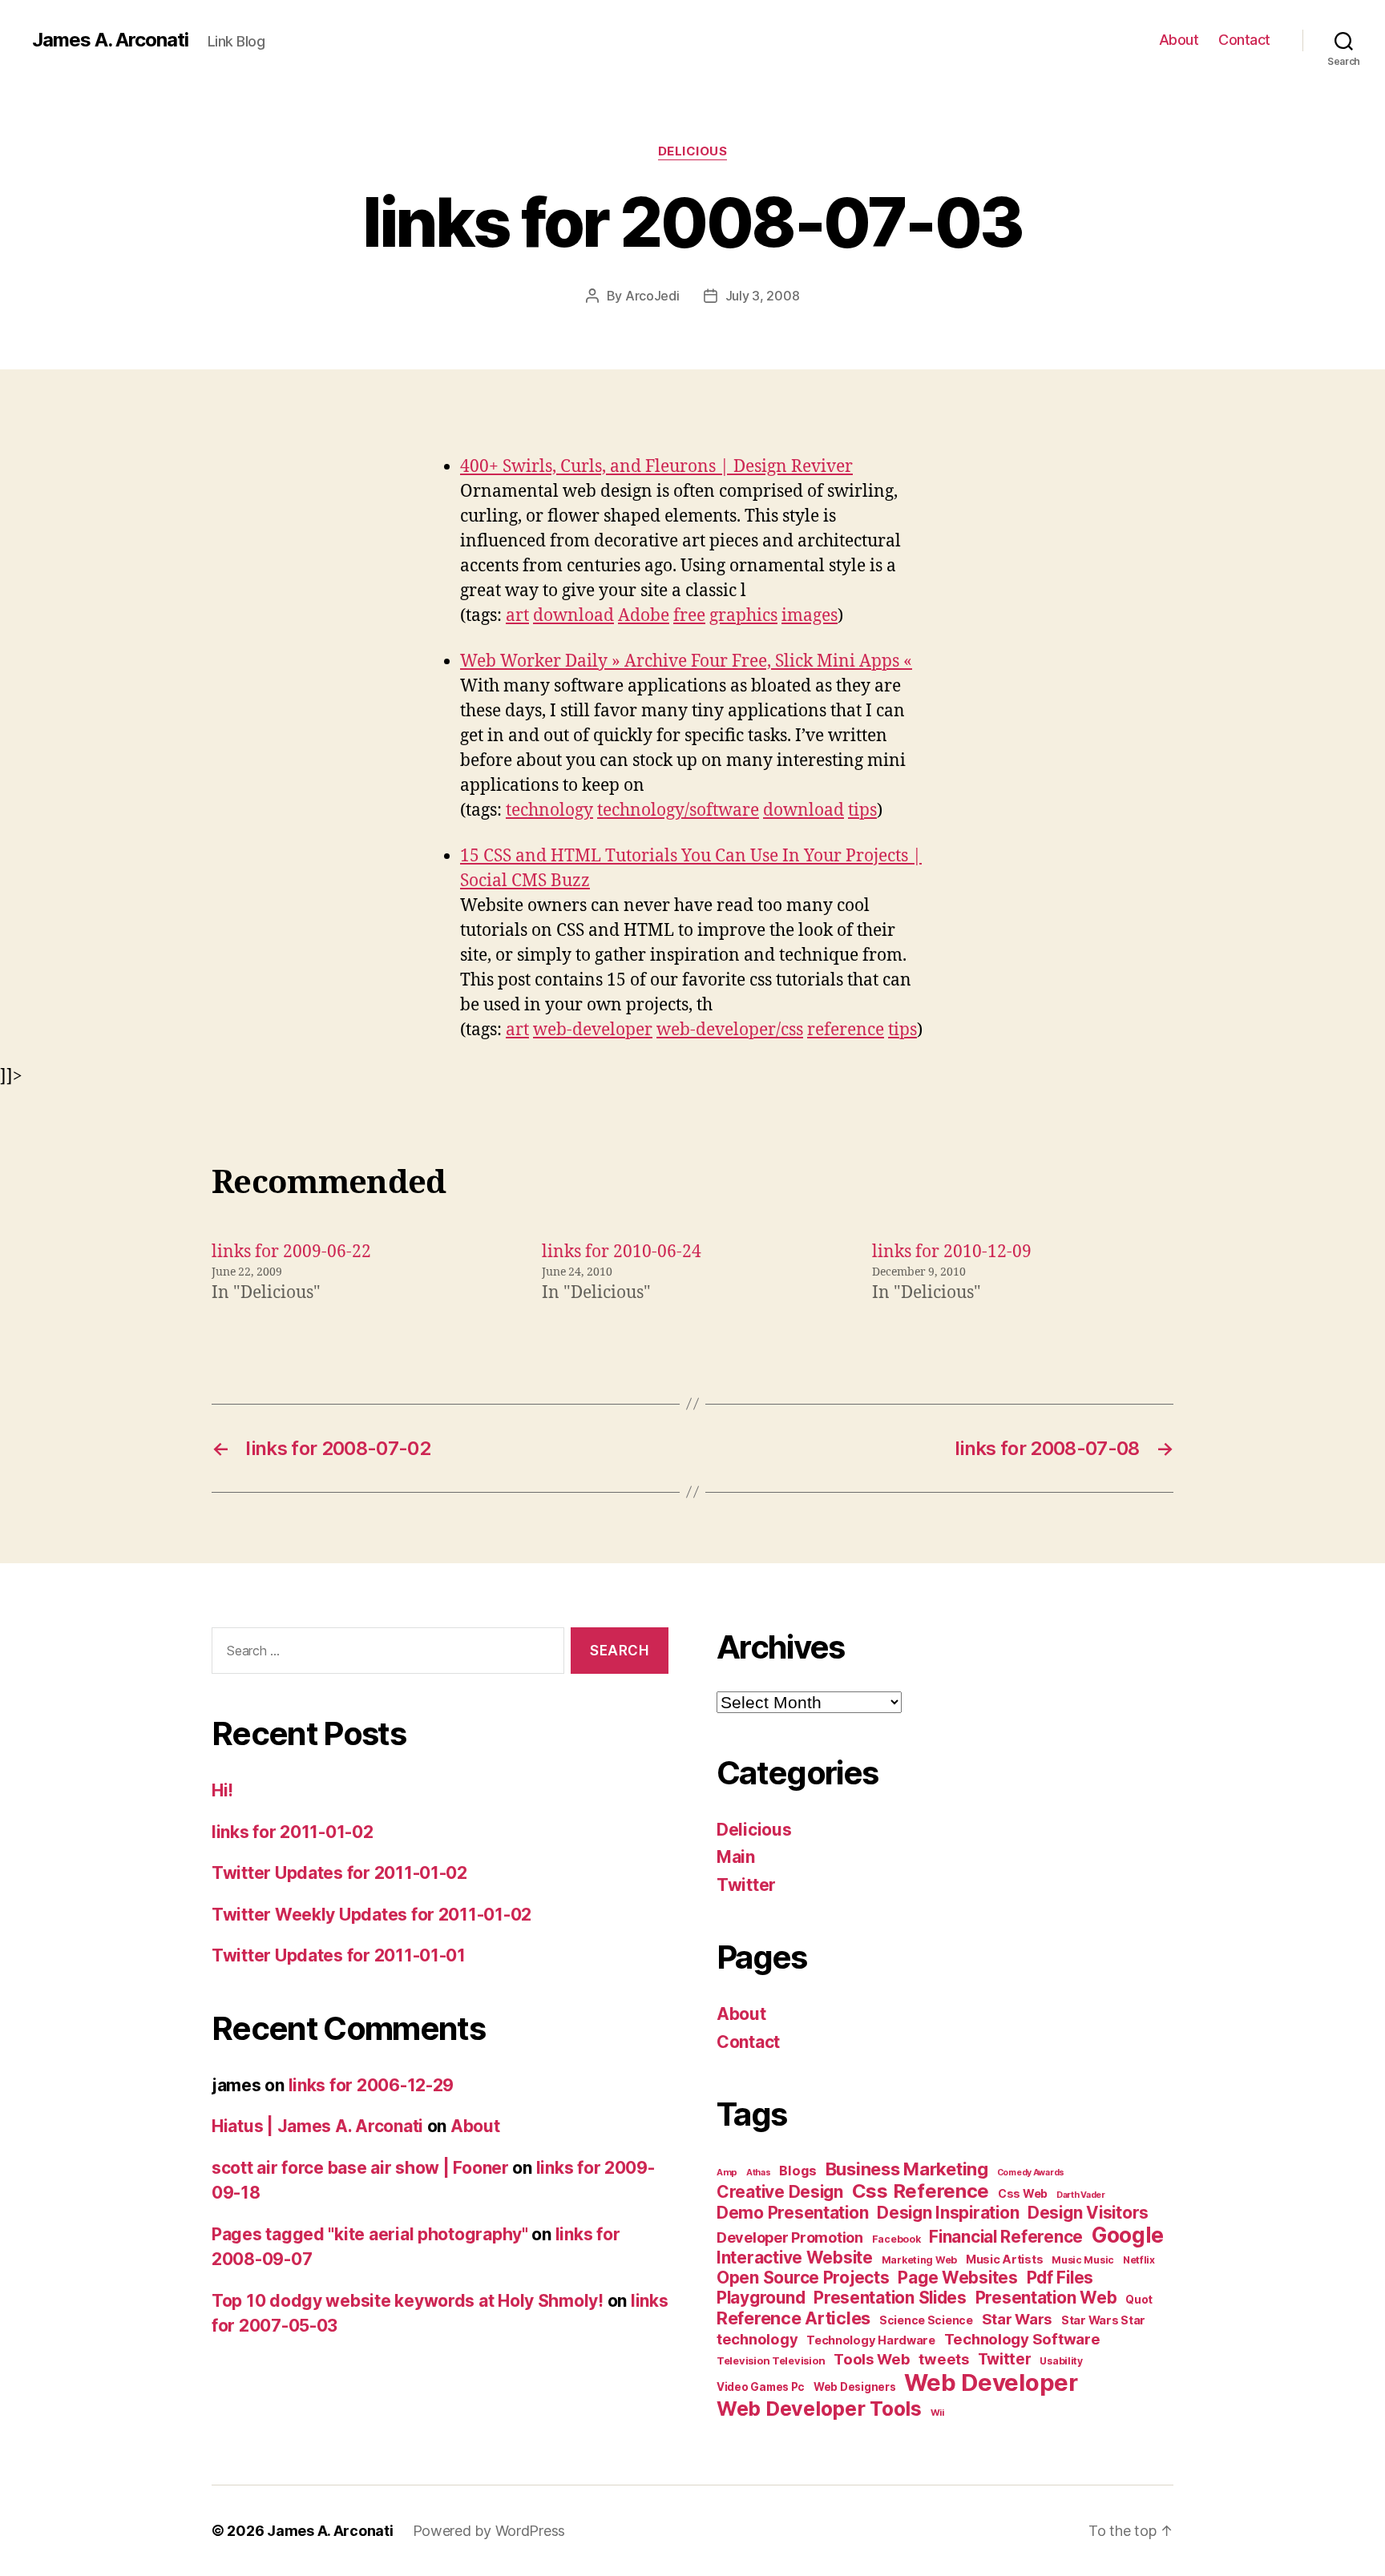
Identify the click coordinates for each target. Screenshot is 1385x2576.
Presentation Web (1046, 2298)
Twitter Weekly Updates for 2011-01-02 (371, 1915)
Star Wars (1018, 2319)
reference (846, 1030)
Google (1128, 2235)
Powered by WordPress (489, 2531)
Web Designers (855, 2387)
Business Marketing (907, 2169)
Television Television (771, 2361)
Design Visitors (1088, 2213)
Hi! (222, 1790)
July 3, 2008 (763, 296)
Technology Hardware (871, 2340)
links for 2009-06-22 (291, 1252)
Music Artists (1005, 2260)
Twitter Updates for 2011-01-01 (339, 1955)
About (1179, 40)
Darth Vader (1081, 2195)
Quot (1139, 2300)
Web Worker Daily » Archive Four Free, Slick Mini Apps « (686, 661)
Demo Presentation (792, 2213)
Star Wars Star (1103, 2320)
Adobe (644, 616)
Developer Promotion (790, 2237)
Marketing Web (920, 2260)
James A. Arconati (110, 40)
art (517, 616)
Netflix (1139, 2260)
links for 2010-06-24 (622, 1252)
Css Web (1023, 2193)
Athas (759, 2173)
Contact (1244, 40)
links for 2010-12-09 (952, 1252)
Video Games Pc (761, 2387)
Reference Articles (793, 2318)
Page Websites (958, 2278)
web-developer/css (730, 1030)
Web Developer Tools (819, 2409)
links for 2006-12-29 (371, 2085)
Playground (761, 2298)
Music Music (1083, 2260)
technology (549, 810)
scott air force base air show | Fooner (360, 2168)
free (689, 616)
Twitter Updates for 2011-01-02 (339, 1873)
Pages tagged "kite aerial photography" (370, 2234)
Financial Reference (1006, 2237)
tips (862, 810)
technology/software (678, 810)
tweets (943, 2359)
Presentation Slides (890, 2298)
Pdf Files (1060, 2278)
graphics (743, 616)
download (573, 616)
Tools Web (872, 2359)
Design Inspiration (948, 2213)
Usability (1061, 2361)
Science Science (926, 2320)
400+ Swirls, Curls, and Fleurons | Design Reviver (656, 467)
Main (736, 1857)
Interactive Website (795, 2258)
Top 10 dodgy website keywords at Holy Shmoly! (408, 2301)
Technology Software (1022, 2339)
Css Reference (921, 2191)
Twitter (746, 1885)
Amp (727, 2172)
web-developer (593, 1030)
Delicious (693, 151)
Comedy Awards (1031, 2173)
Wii (937, 2413)
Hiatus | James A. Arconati (317, 2126)
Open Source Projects (803, 2278)
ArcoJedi (652, 296)
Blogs (798, 2171)
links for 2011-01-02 (293, 1832)
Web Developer (991, 2382)
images (810, 616)
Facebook (896, 2239)
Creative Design (780, 2192)
